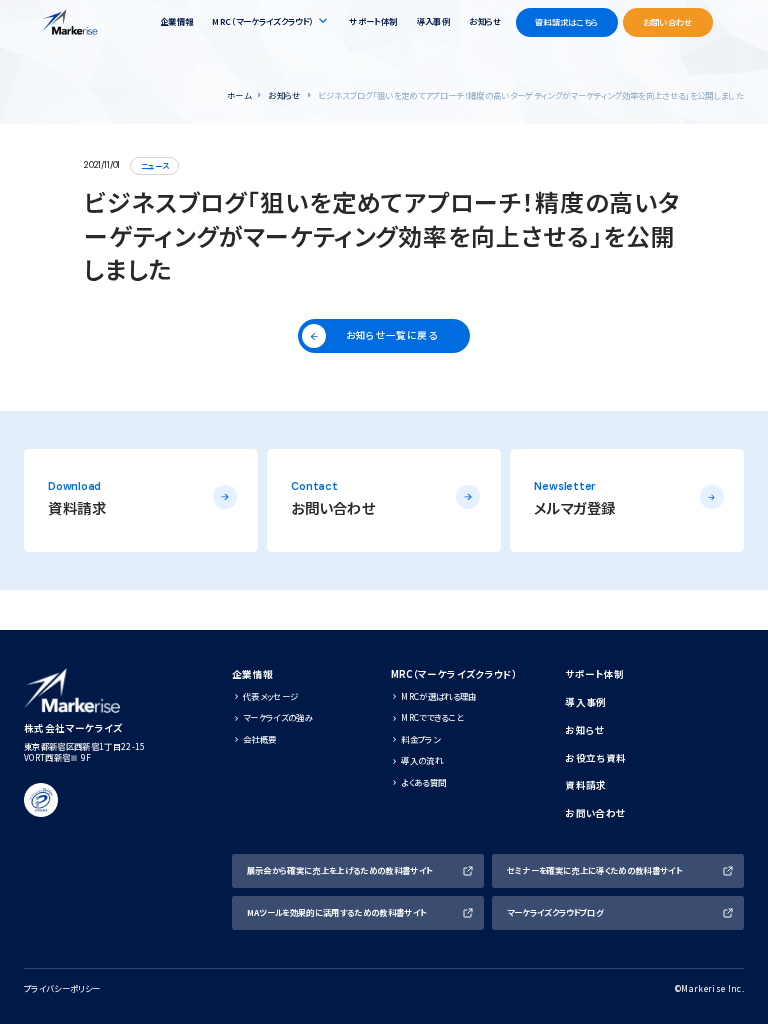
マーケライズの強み (278, 717)
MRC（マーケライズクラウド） (454, 674)
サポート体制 (373, 21)
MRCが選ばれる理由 (438, 696)
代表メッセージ (270, 696)
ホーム (239, 95)
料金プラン (420, 739)
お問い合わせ (595, 813)
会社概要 (259, 739)
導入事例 (433, 21)
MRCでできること (432, 717)
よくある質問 (423, 782)
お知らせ (485, 21)
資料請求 (586, 785)
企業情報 (176, 21)
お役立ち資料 (595, 758)
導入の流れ (422, 760)
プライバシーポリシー (62, 988)
